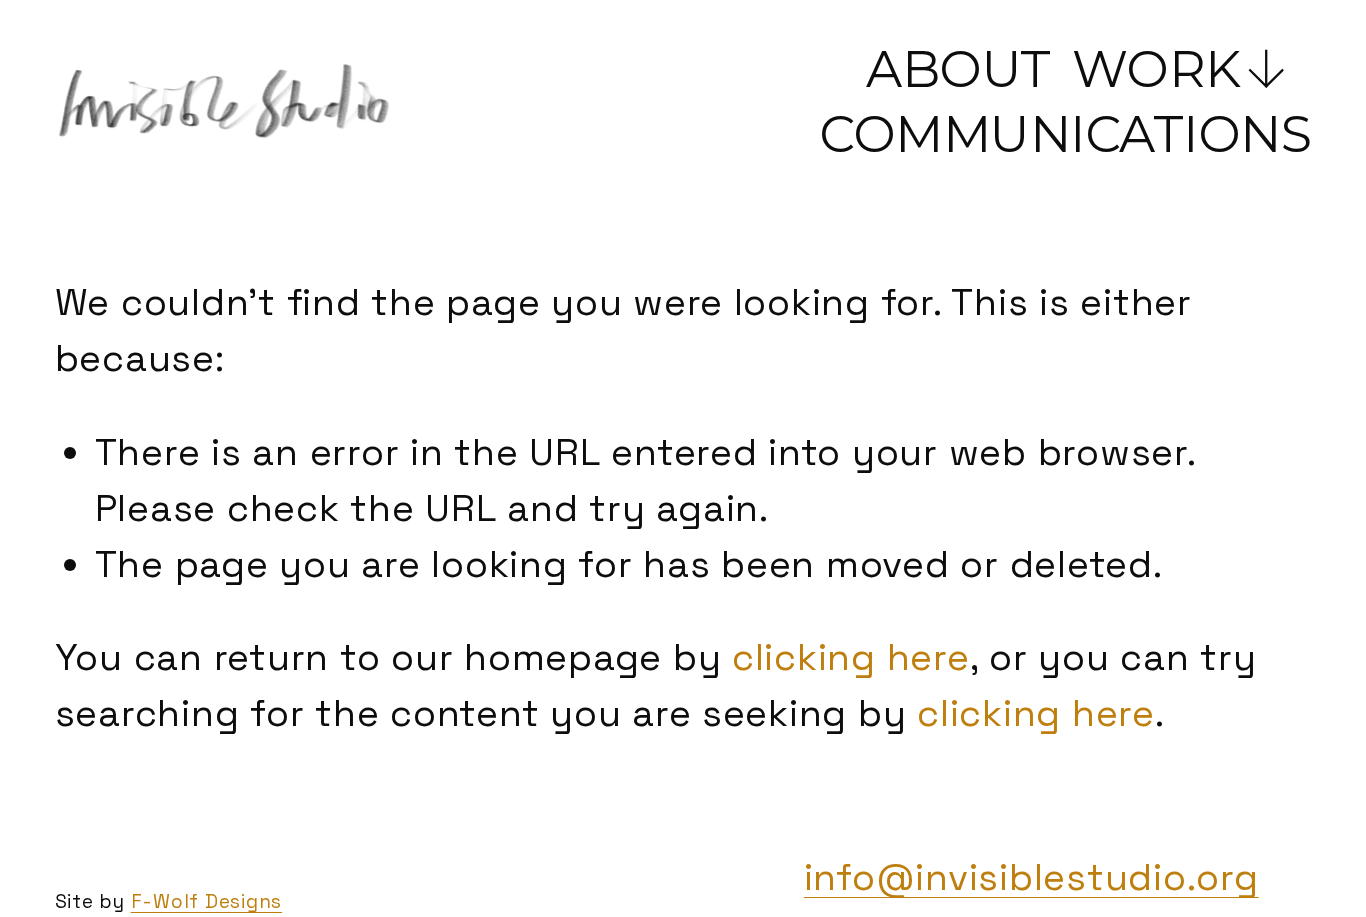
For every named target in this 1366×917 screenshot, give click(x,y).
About (958, 69)
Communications (1065, 134)
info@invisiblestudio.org (1031, 877)
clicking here (851, 657)
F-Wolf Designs (206, 901)
